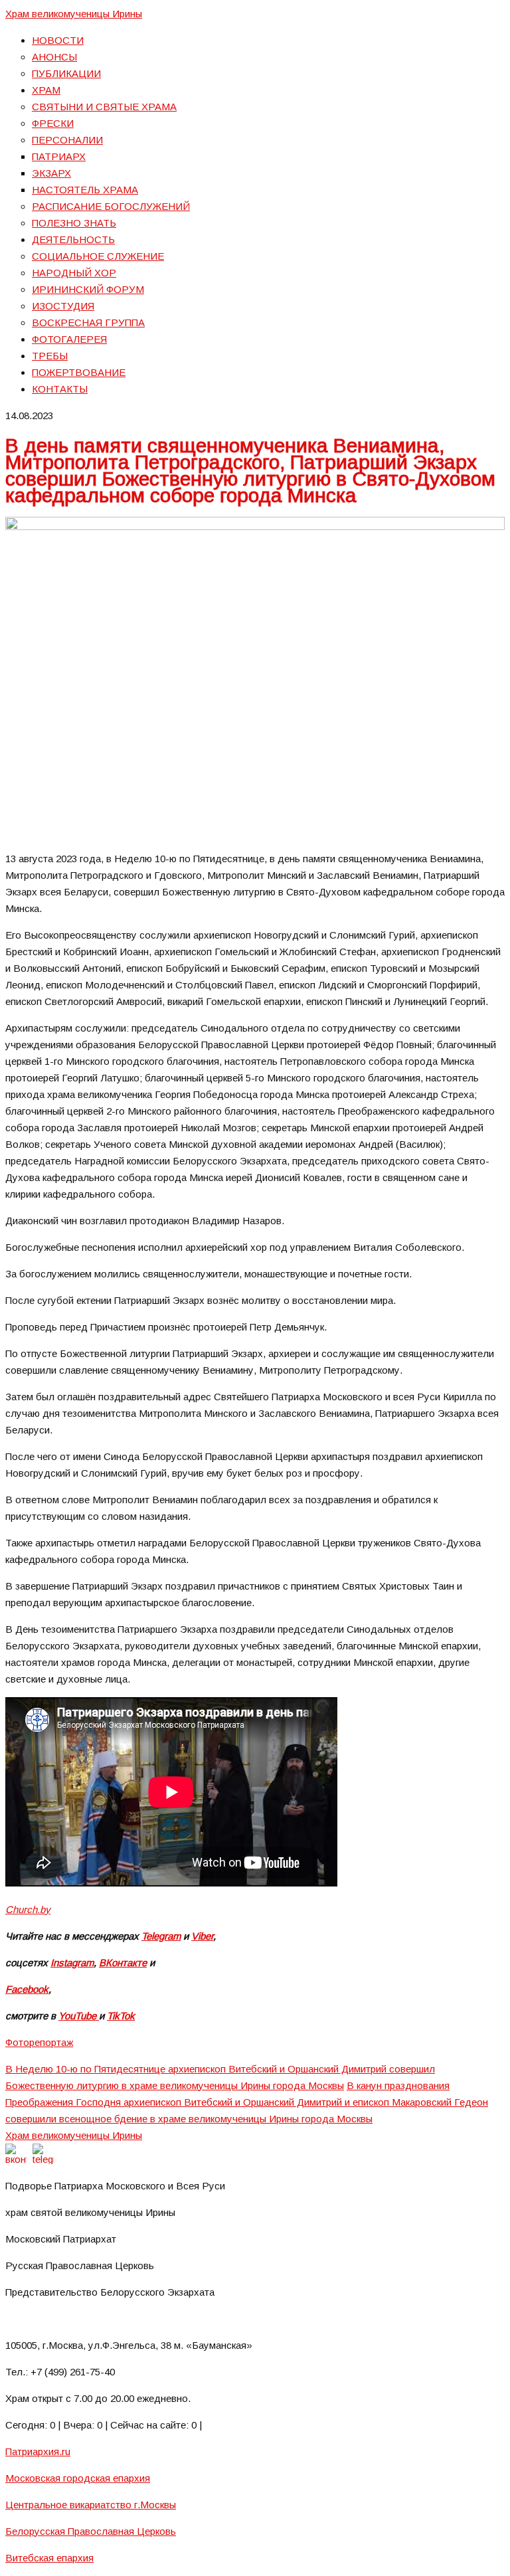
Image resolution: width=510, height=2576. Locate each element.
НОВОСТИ (58, 40)
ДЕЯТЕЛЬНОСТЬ (73, 239)
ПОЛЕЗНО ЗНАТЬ (74, 223)
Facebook (27, 1989)
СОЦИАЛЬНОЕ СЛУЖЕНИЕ (98, 256)
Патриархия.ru (38, 2451)
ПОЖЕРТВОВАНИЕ (79, 372)
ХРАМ (46, 90)
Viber (202, 1936)
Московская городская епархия (78, 2478)
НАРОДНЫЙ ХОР (74, 273)
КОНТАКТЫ (60, 389)
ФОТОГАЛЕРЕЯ (69, 339)
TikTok (121, 2016)
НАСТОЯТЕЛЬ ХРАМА (85, 190)
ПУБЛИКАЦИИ (66, 73)
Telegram (161, 1936)
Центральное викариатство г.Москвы (91, 2505)
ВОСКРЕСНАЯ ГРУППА (88, 322)
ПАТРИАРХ (59, 156)
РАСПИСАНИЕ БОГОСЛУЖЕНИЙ (111, 206)
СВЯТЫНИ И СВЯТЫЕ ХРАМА (104, 107)
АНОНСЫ (54, 57)
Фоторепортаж (39, 2042)
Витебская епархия (49, 2558)
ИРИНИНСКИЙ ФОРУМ (88, 289)
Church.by (28, 1909)
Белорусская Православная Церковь (91, 2531)
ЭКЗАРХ (51, 173)
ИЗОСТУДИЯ (63, 306)
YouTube (79, 2016)
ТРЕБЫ (50, 356)
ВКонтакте (123, 1963)
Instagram (72, 1963)
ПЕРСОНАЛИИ (67, 140)
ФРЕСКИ (53, 123)
